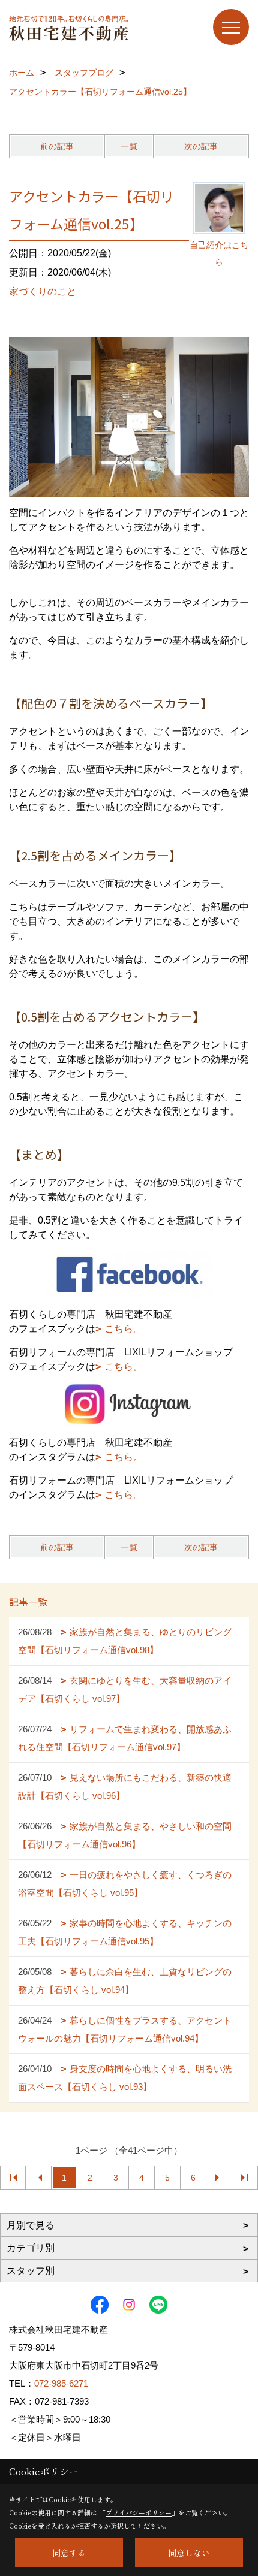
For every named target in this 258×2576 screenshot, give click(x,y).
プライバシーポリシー (139, 2512)
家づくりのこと (43, 292)
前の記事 (57, 146)
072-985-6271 (61, 2383)
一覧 (129, 146)
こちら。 (124, 1329)
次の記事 (201, 146)
